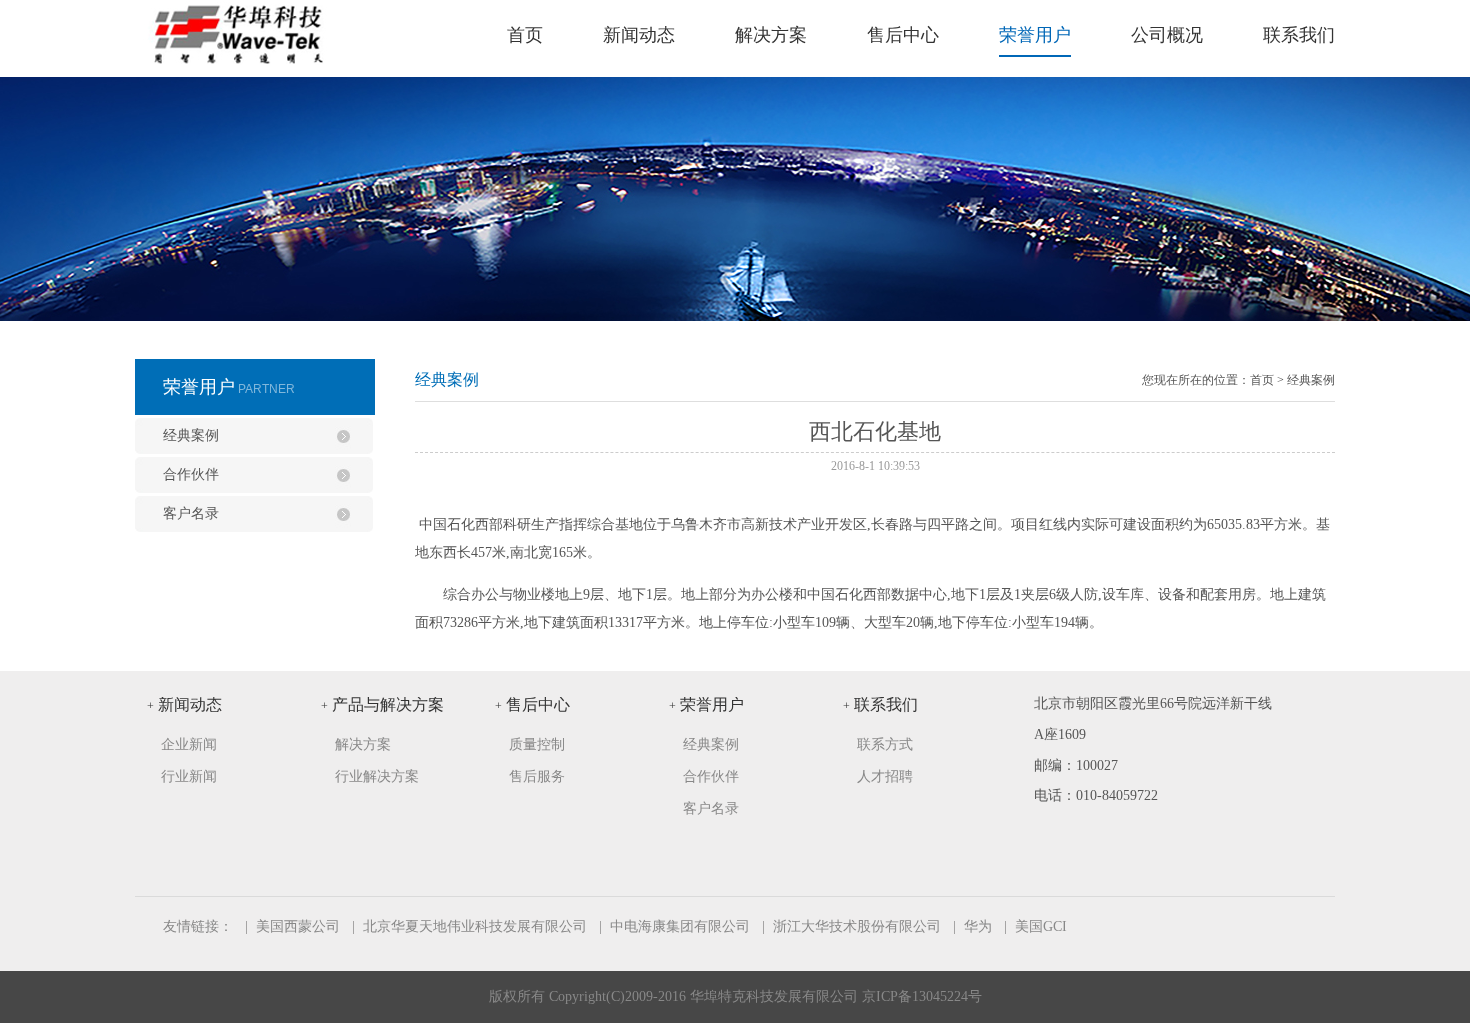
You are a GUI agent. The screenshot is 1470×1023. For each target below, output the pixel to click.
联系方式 (885, 744)
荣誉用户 (1035, 35)
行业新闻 (189, 776)
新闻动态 (639, 35)
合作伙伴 (191, 474)
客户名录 (191, 513)
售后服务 (537, 776)
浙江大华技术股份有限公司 (857, 926)
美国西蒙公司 (298, 926)
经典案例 (191, 435)
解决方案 (771, 35)
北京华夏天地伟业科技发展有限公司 (475, 926)
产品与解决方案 (382, 705)
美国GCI (1041, 926)
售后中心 (903, 35)
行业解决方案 (377, 776)
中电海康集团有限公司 (680, 926)
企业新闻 (189, 744)
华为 (978, 926)
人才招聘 (885, 776)
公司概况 (1167, 35)
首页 (525, 35)
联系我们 (1299, 35)
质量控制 (537, 744)
